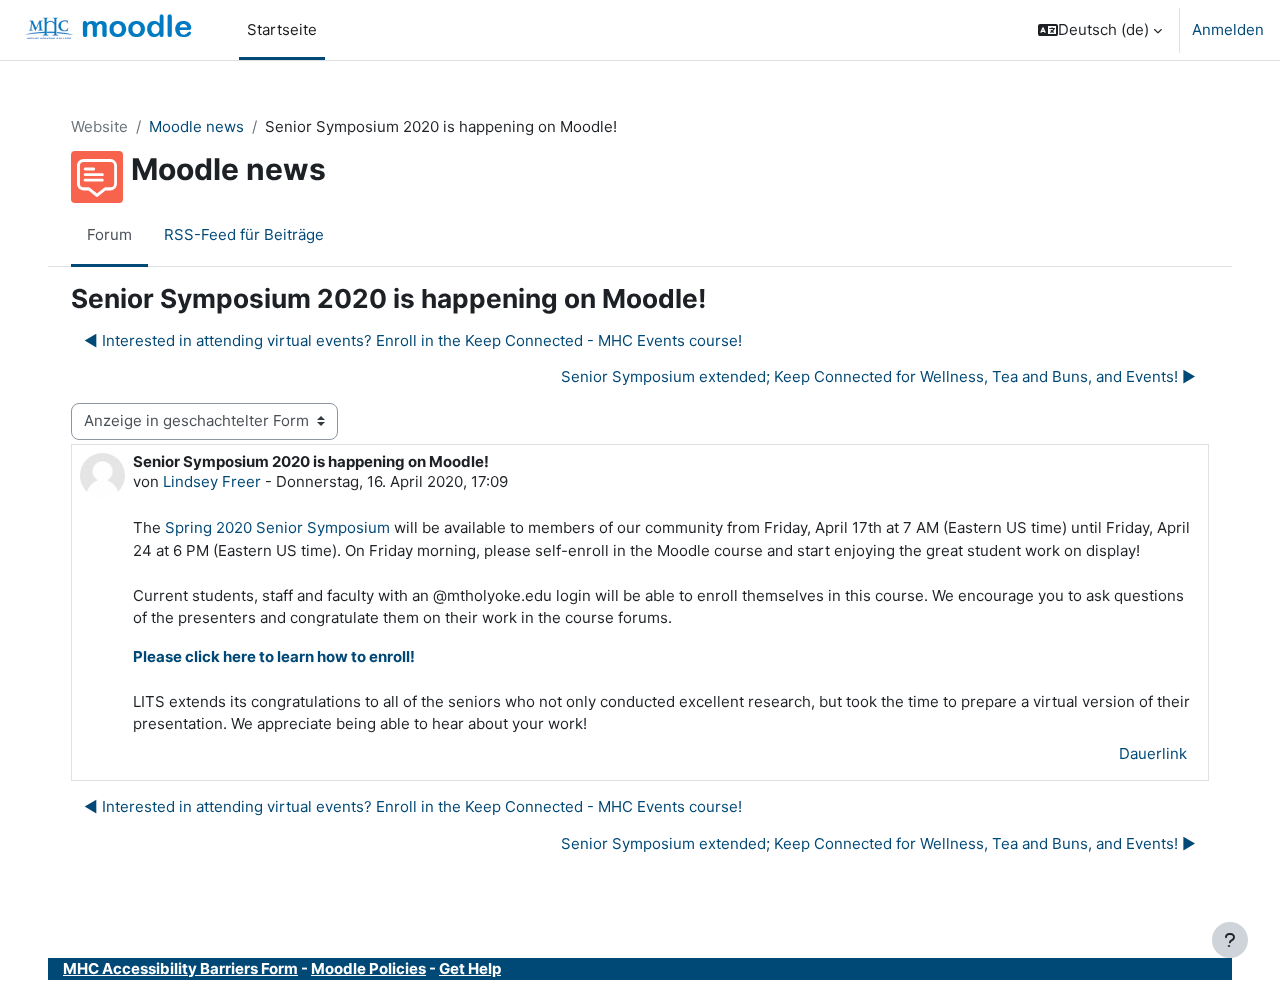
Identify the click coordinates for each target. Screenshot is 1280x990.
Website (99, 126)
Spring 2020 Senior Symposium (277, 527)
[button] (1100, 30)
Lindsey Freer (212, 481)
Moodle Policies (368, 968)
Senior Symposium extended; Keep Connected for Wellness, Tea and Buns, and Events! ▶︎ (878, 376)
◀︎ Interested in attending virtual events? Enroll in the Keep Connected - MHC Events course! (413, 340)
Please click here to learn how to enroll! (274, 656)
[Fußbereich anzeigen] (1230, 940)
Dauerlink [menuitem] (1153, 753)
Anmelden (1228, 29)
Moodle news (196, 126)
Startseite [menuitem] (282, 29)
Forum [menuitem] (109, 234)
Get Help (470, 968)
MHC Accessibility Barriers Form (180, 968)
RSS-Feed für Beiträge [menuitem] (244, 234)
